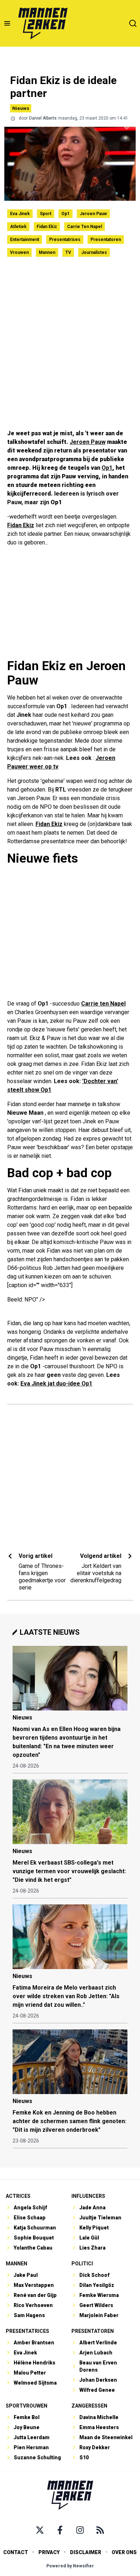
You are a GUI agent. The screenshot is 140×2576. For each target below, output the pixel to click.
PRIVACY (49, 2552)
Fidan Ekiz (47, 227)
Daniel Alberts (43, 118)
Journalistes (94, 252)
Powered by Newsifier (70, 2566)
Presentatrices (65, 240)
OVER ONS (124, 2552)
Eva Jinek (20, 214)
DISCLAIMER (86, 2552)
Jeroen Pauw (93, 214)
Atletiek (18, 227)
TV (68, 252)
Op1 (66, 214)
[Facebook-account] (60, 2530)
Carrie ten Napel (85, 227)
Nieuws (21, 108)
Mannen (47, 252)
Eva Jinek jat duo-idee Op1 (56, 1384)
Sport (46, 214)
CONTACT (16, 2552)
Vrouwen (19, 252)
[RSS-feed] (100, 2530)
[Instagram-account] (80, 2530)
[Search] (133, 23)
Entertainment (25, 240)
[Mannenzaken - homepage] (43, 23)
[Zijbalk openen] (7, 23)
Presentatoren (106, 240)
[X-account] (40, 2530)
